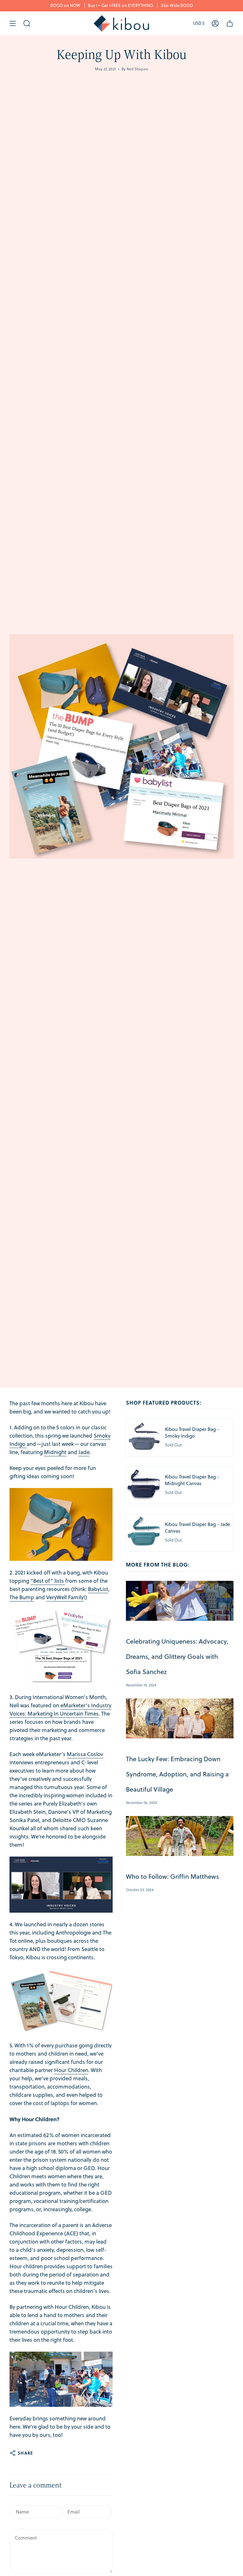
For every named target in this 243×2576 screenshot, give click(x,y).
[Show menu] (13, 23)
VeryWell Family (65, 1597)
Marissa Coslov (85, 1754)
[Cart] (230, 23)
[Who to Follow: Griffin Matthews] (180, 1836)
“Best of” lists (47, 1581)
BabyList (98, 1589)
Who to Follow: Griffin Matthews (172, 1876)
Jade (84, 1452)
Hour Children (71, 2070)
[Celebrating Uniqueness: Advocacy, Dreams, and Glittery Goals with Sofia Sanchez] (180, 1601)
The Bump (22, 1597)
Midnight (55, 1452)
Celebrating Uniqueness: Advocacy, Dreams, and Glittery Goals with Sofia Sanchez (177, 1656)
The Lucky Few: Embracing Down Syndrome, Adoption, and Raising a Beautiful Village (177, 1774)
